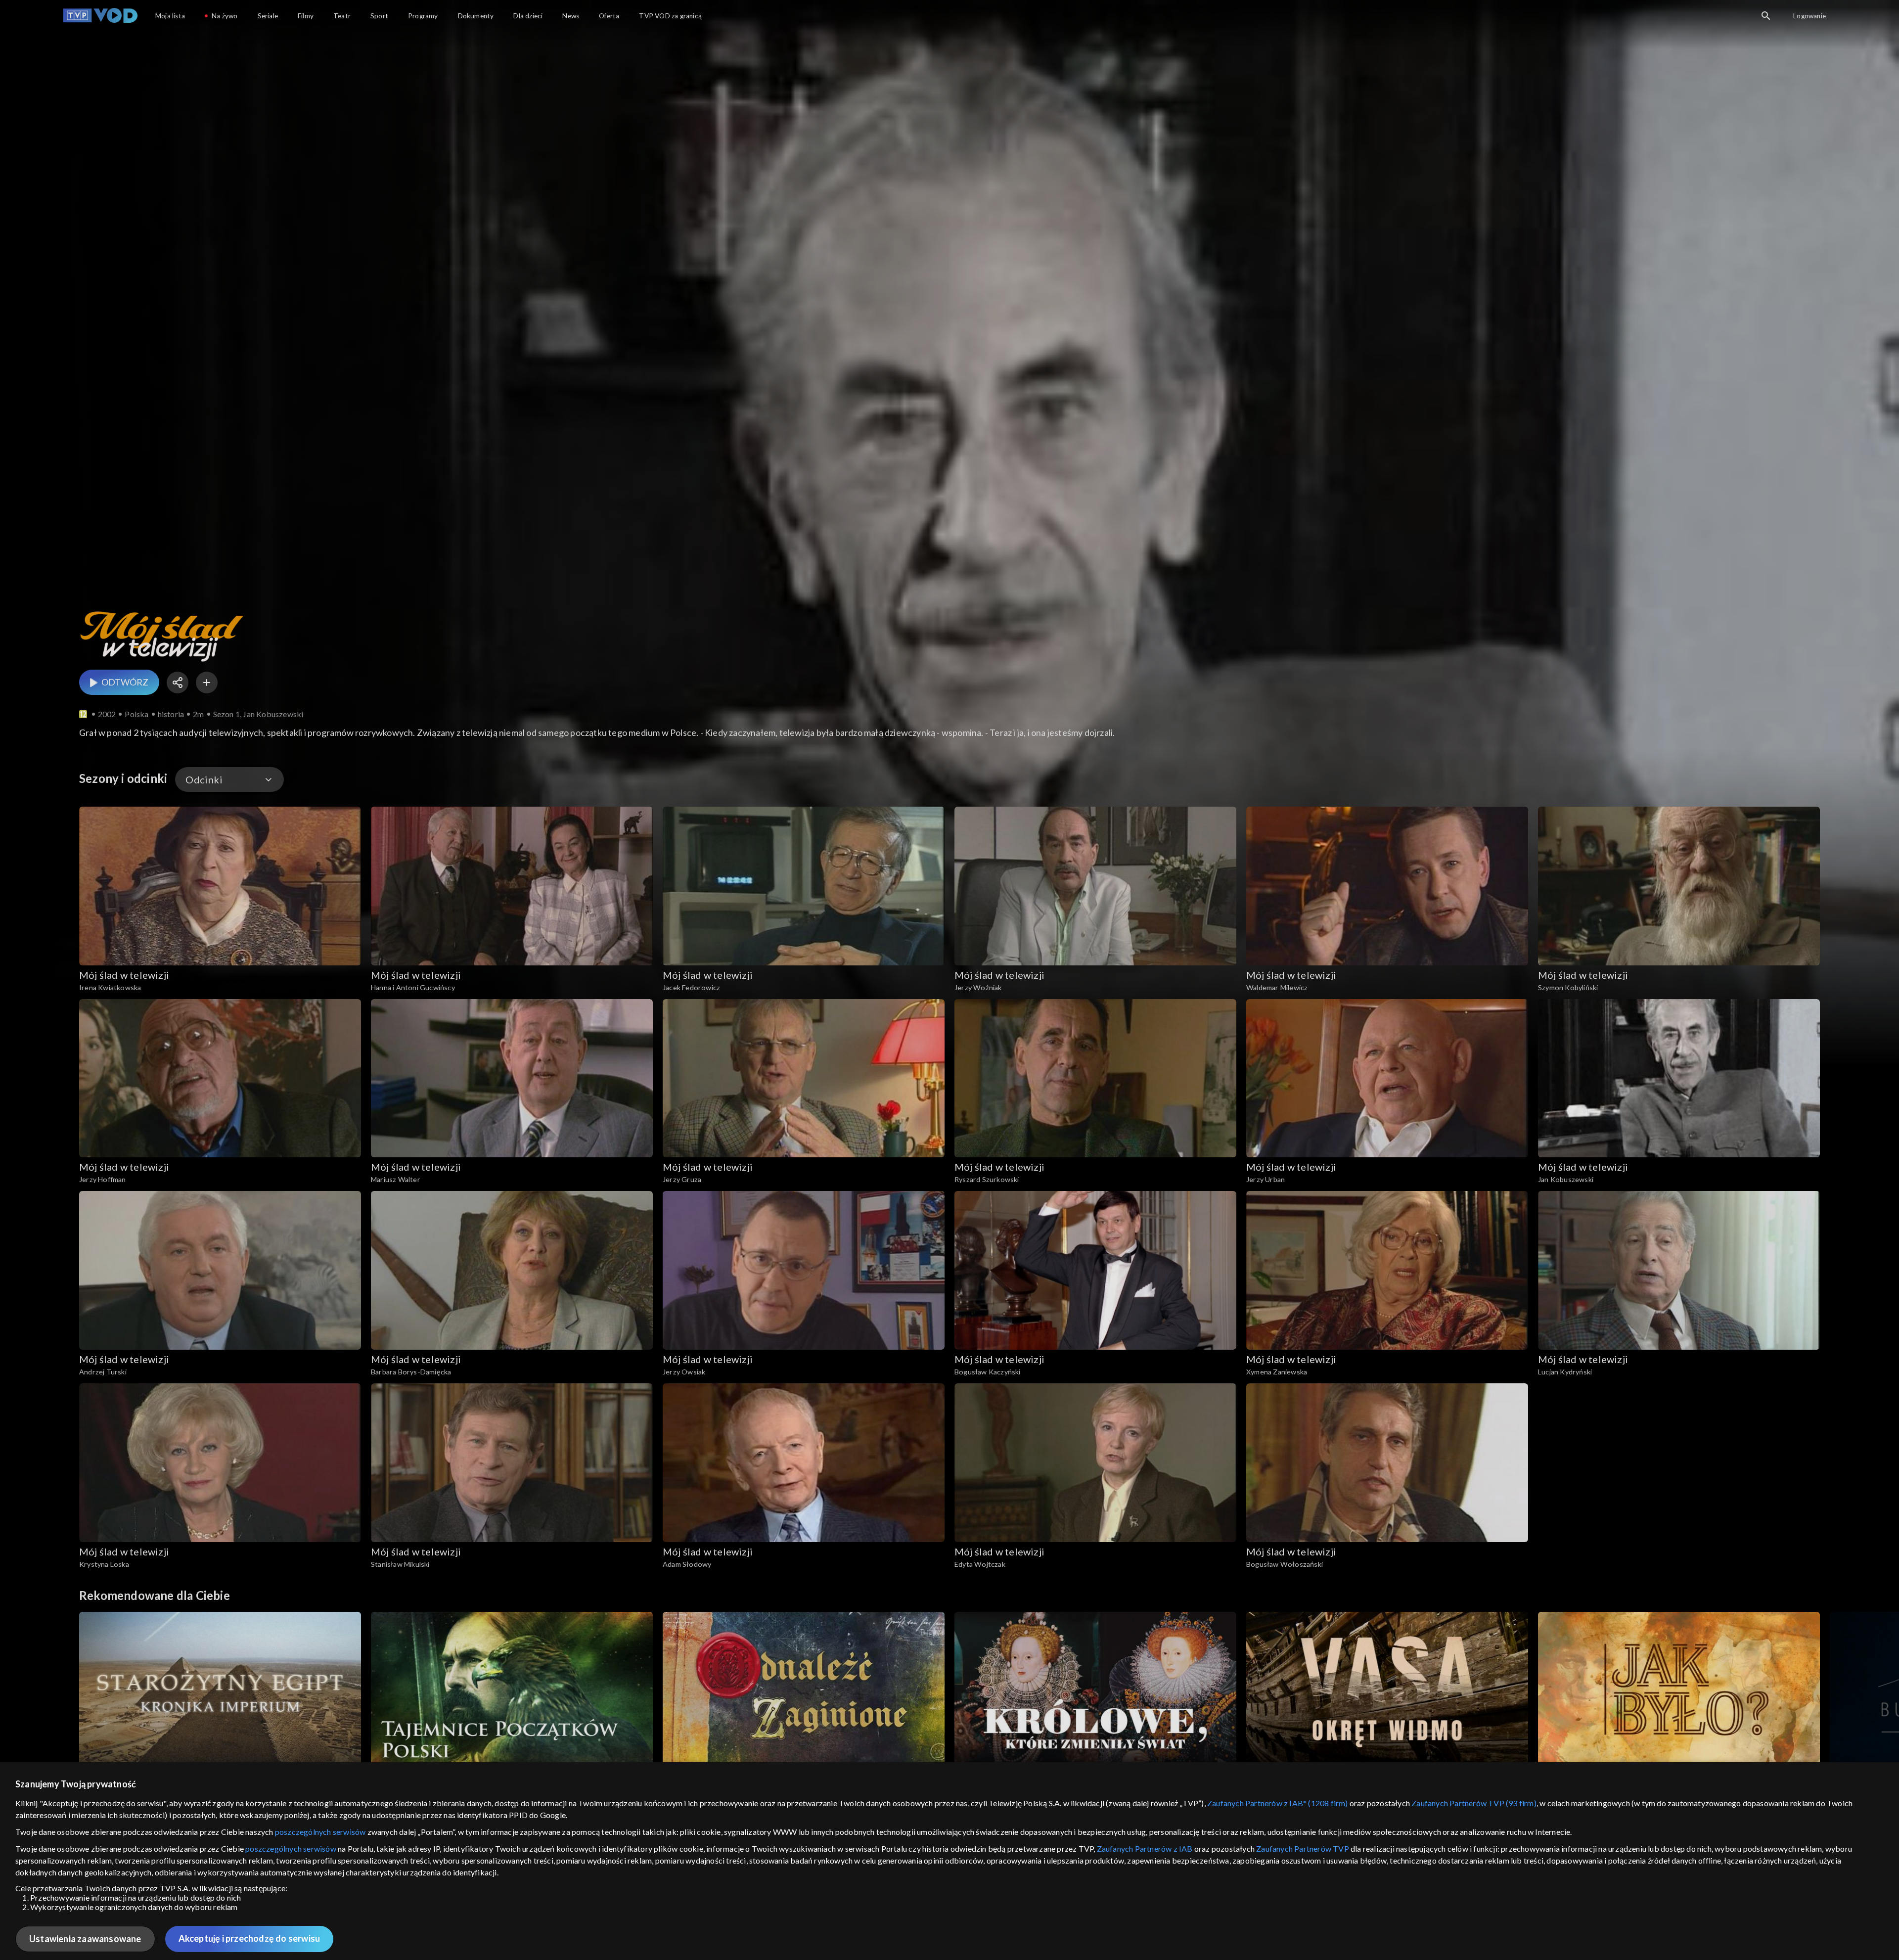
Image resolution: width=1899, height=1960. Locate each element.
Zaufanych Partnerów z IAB (1145, 1848)
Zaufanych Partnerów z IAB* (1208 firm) (1278, 1803)
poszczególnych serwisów (320, 1832)
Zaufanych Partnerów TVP (1303, 1848)
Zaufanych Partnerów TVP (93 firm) (1474, 1803)
